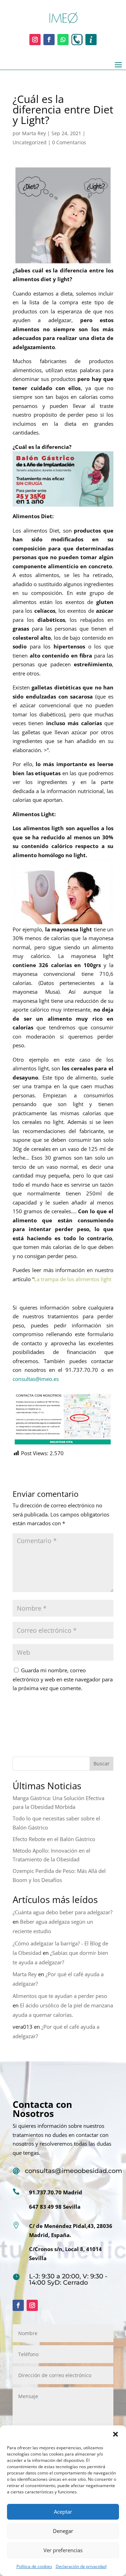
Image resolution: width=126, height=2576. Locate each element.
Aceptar (63, 2512)
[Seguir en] (77, 40)
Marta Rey (34, 133)
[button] (115, 2434)
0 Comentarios (69, 142)
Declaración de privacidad (81, 2566)
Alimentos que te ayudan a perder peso (60, 1996)
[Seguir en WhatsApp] (63, 40)
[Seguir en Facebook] (49, 40)
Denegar (63, 2531)
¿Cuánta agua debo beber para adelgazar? (62, 1912)
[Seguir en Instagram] (35, 40)
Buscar (101, 1763)
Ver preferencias (63, 2550)
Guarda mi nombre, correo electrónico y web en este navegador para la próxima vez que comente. (63, 1679)
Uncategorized (30, 142)
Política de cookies (34, 2566)
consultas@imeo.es (36, 1379)
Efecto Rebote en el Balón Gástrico (54, 1839)
